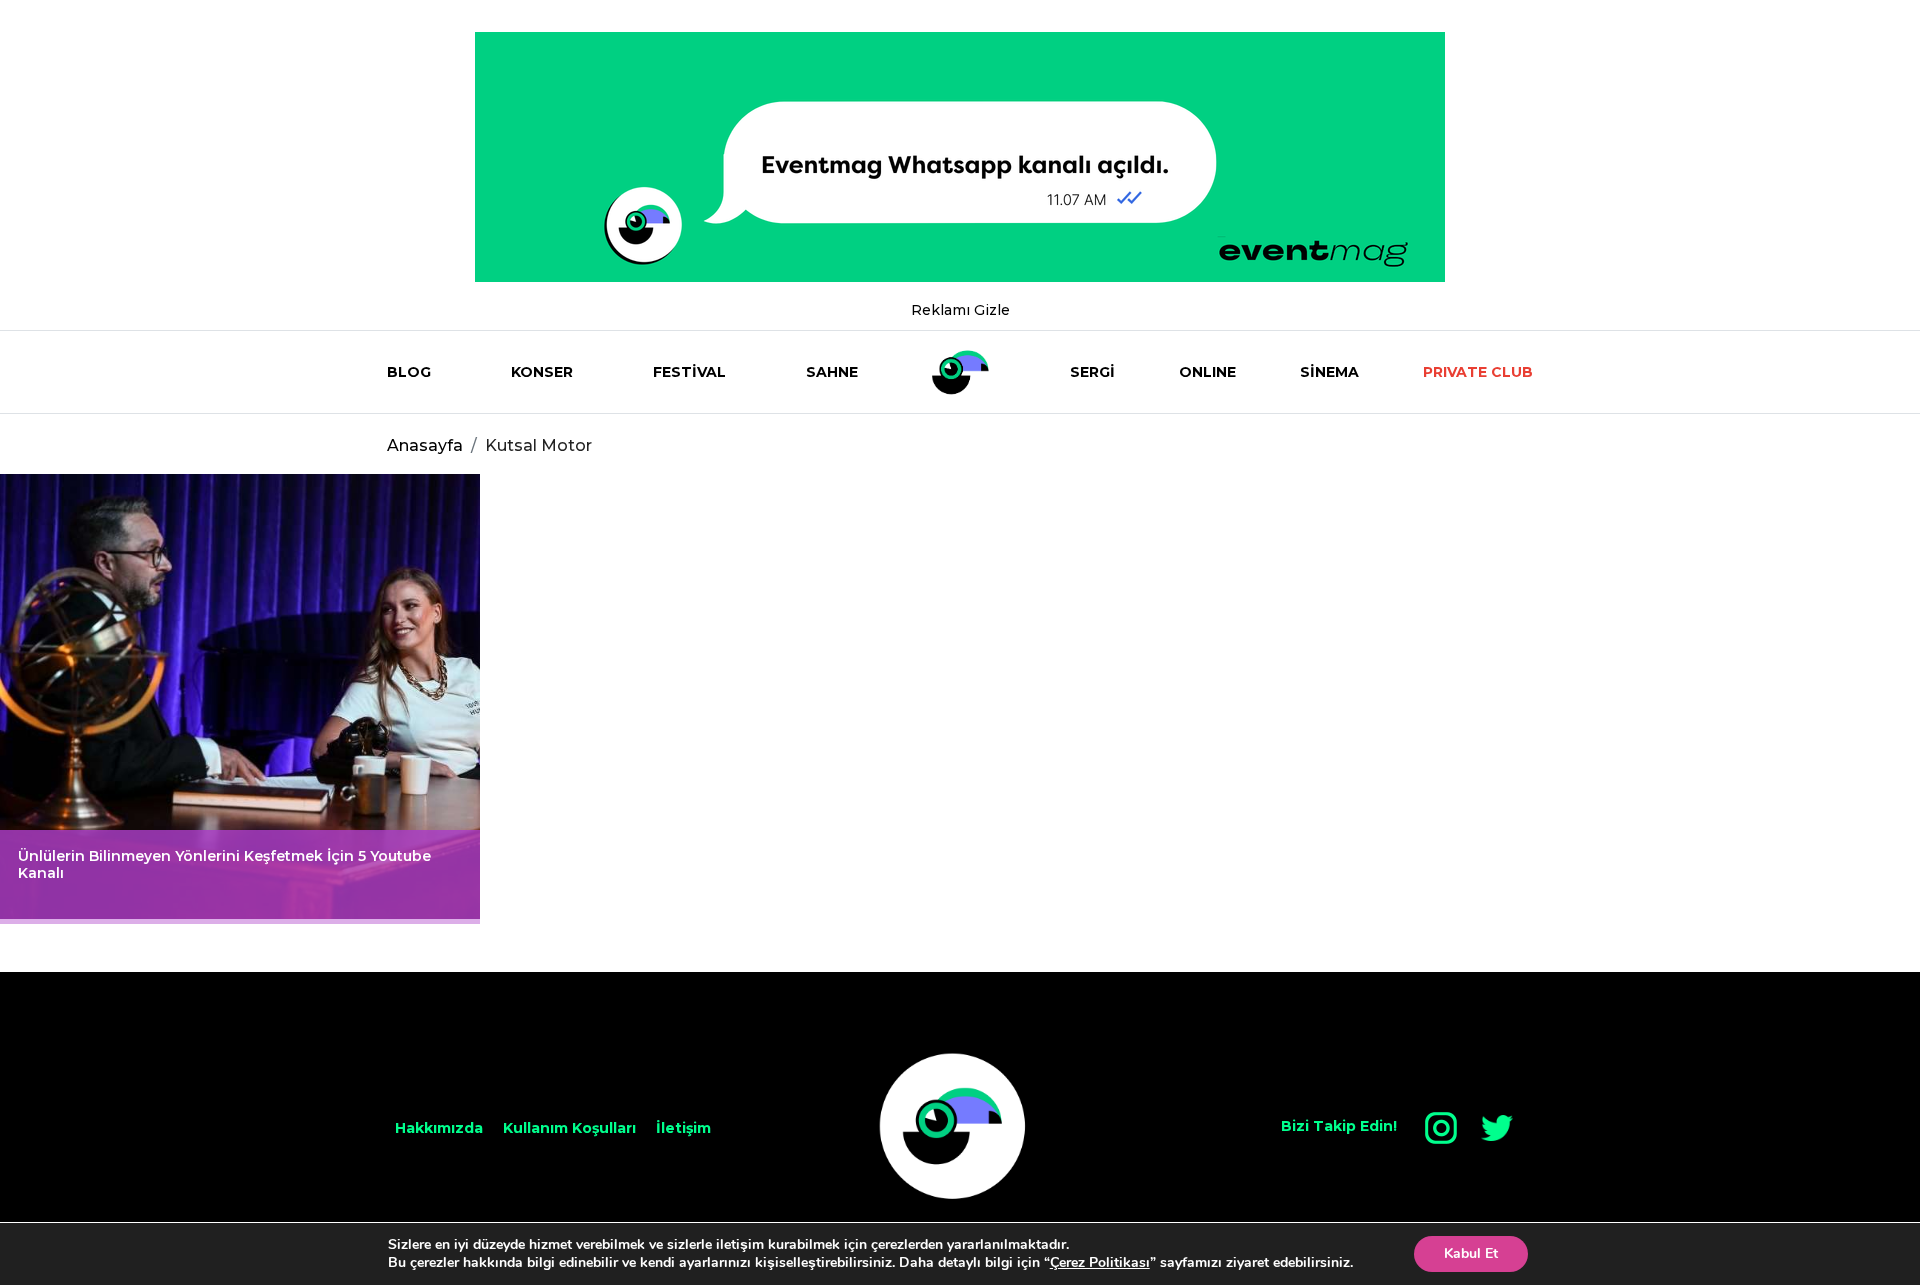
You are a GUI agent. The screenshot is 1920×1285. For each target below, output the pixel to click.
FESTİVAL (689, 372)
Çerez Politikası (1100, 1262)
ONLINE (1207, 372)
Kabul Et (1471, 1253)
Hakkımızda (439, 1128)
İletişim (683, 1128)
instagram (1441, 1128)
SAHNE (832, 372)
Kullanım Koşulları (569, 1128)
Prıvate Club (1478, 372)
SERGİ (1092, 372)
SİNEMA (1329, 372)
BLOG (409, 372)
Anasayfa (425, 445)
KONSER (542, 372)
